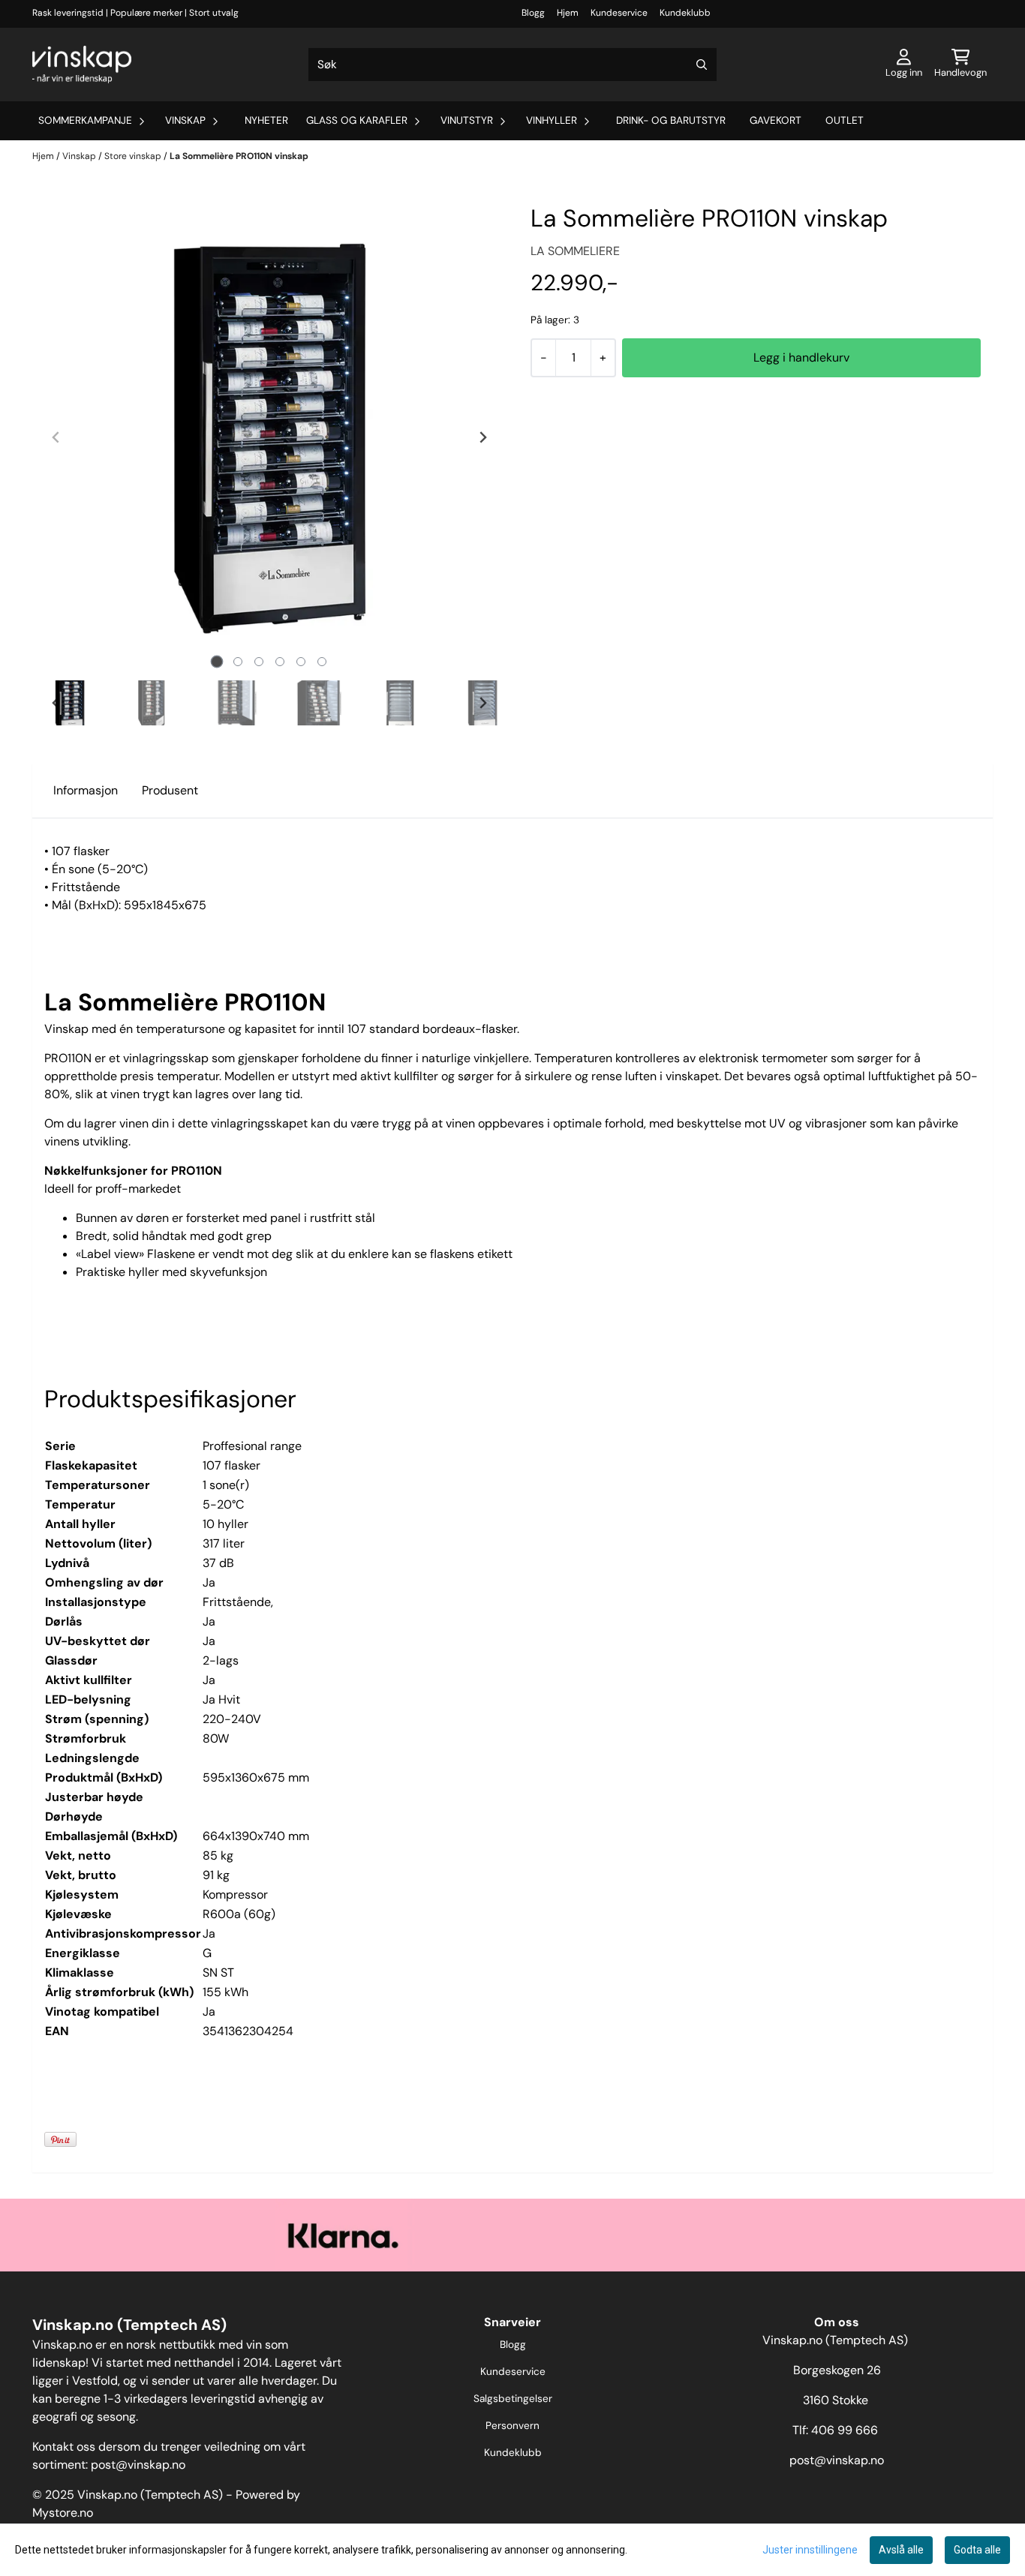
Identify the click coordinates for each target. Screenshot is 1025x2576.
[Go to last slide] (56, 703)
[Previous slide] (56, 437)
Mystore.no (63, 2513)
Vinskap (80, 156)
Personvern (512, 2426)
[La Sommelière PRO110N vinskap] (269, 437)
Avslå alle (901, 2550)
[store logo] (82, 65)
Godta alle (977, 2550)
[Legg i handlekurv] (801, 358)
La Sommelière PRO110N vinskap (239, 156)
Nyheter (266, 120)
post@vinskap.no (138, 2465)
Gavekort (776, 120)
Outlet (845, 120)
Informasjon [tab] (86, 790)
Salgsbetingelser (513, 2399)
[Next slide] (482, 437)
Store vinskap (134, 156)
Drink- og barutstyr (671, 120)
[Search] (702, 65)
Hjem (568, 13)
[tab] (217, 661)
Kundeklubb (685, 13)
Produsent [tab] (170, 790)
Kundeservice (619, 13)
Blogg (533, 13)
